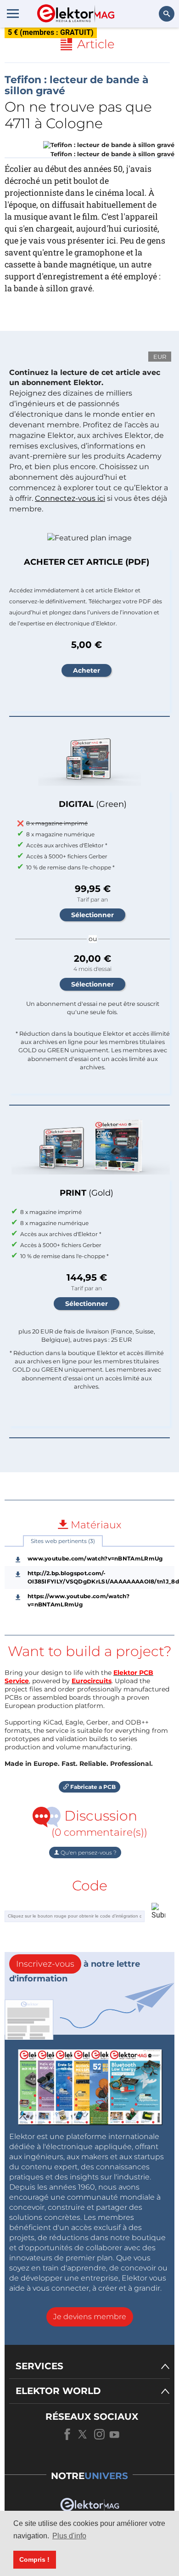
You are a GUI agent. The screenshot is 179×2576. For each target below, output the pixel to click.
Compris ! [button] (34, 2559)
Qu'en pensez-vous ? (88, 1853)
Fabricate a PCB (92, 1787)
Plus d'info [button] (69, 2536)
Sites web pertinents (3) (63, 1541)
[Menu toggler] (13, 13)
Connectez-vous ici (70, 498)
